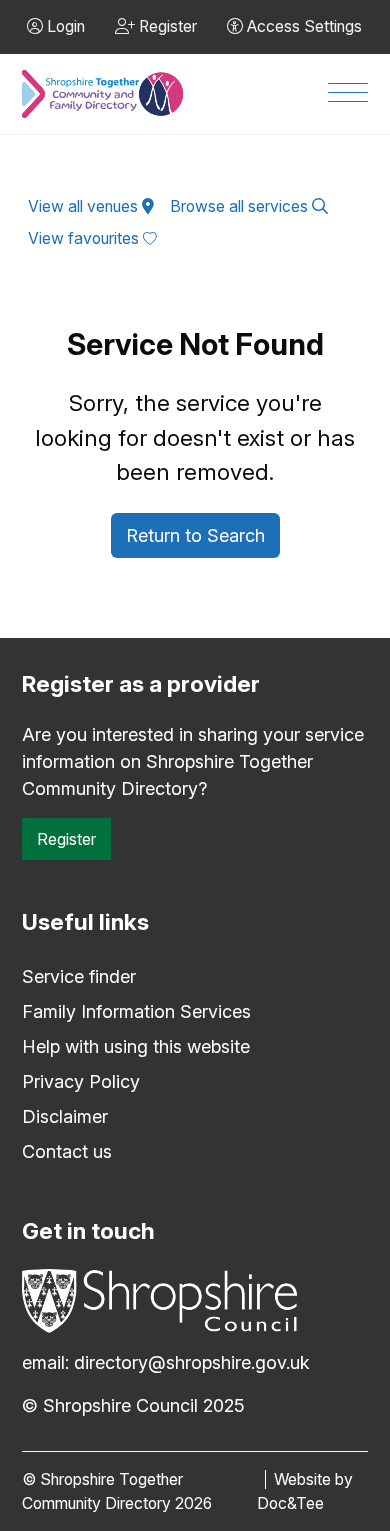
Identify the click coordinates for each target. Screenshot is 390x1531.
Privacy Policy (81, 1081)
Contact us (67, 1151)
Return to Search (195, 535)
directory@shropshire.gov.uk (192, 1362)
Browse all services (241, 206)
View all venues (85, 206)
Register (66, 839)
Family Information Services (136, 1011)
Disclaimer (65, 1116)
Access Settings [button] (302, 26)
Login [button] (64, 26)
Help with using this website (136, 1046)
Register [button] (166, 26)
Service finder (79, 976)
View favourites (85, 238)
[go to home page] (102, 94)
